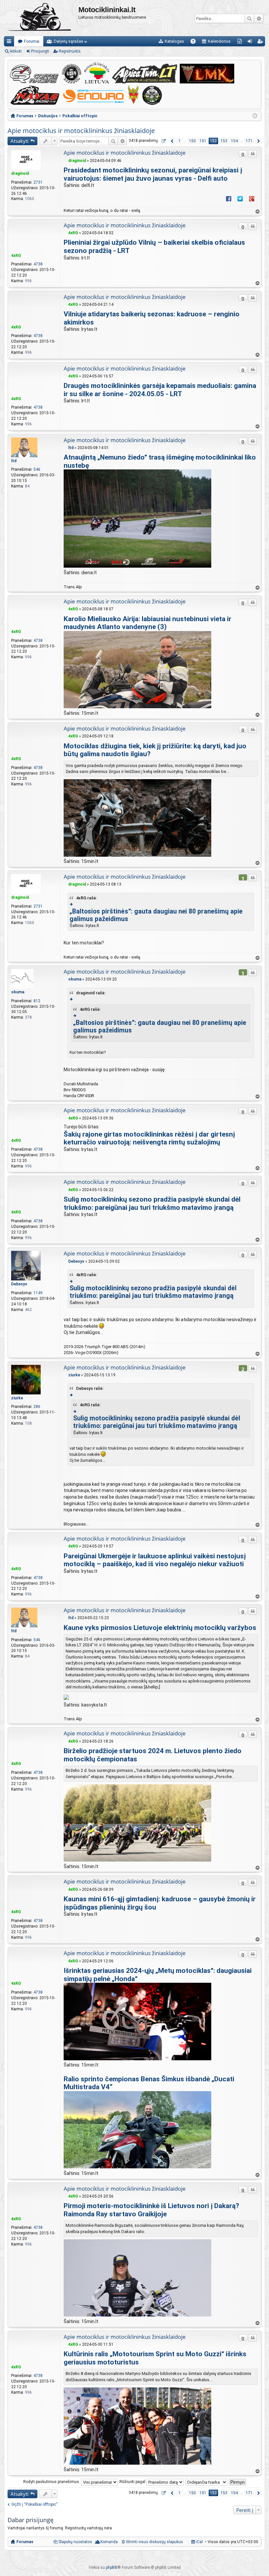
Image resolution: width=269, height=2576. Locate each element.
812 (37, 1001)
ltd (14, 461)
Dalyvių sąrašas (69, 41)
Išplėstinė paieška (259, 18)
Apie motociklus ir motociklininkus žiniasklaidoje (81, 131)
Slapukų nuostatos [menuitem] (75, 2542)
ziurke (17, 1398)
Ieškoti (249, 18)
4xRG (16, 256)
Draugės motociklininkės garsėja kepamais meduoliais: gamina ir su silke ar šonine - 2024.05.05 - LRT (160, 390)
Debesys (19, 1284)
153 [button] (224, 141)
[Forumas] (41, 18)
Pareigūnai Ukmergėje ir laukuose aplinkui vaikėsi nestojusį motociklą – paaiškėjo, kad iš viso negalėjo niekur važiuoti (155, 1560)
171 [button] (249, 141)
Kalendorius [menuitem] (219, 41)
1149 (38, 1293)
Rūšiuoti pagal (133, 2482)
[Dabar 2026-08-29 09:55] (255, 116)
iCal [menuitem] (199, 2542)
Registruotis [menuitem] (261, 43)
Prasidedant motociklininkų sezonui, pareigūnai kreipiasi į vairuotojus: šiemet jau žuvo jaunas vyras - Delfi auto (153, 174)
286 (37, 1407)
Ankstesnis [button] (172, 141)
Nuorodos (10, 43)
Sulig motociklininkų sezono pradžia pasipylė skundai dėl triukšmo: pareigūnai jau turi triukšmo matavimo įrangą (152, 1203)
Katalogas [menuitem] (174, 41)
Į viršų (257, 212)
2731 (38, 182)
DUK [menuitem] (195, 43)
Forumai (32, 41)
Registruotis (70, 51)
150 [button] (192, 141)
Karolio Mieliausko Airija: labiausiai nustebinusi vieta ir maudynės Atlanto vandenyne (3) (147, 623)
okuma (18, 992)
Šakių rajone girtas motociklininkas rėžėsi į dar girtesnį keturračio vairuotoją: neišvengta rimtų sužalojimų (149, 1138)
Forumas (25, 2542)
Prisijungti (40, 51)
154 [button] (234, 141)
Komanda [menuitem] (109, 2542)
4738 (38, 264)
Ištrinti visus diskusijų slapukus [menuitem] (155, 2542)
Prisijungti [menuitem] (251, 43)
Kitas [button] (258, 141)
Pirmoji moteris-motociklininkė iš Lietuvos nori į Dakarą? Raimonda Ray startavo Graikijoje (151, 2210)
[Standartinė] (65, 161)
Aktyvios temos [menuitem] (241, 43)
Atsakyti (20, 141)
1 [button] (180, 141)
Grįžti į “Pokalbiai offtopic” (34, 2504)
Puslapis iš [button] (163, 141)
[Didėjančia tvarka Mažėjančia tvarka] (207, 2482)
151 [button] (203, 141)
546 (37, 469)
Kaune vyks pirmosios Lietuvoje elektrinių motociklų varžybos (160, 1628)
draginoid (20, 173)
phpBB (112, 2567)
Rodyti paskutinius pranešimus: (52, 2482)
